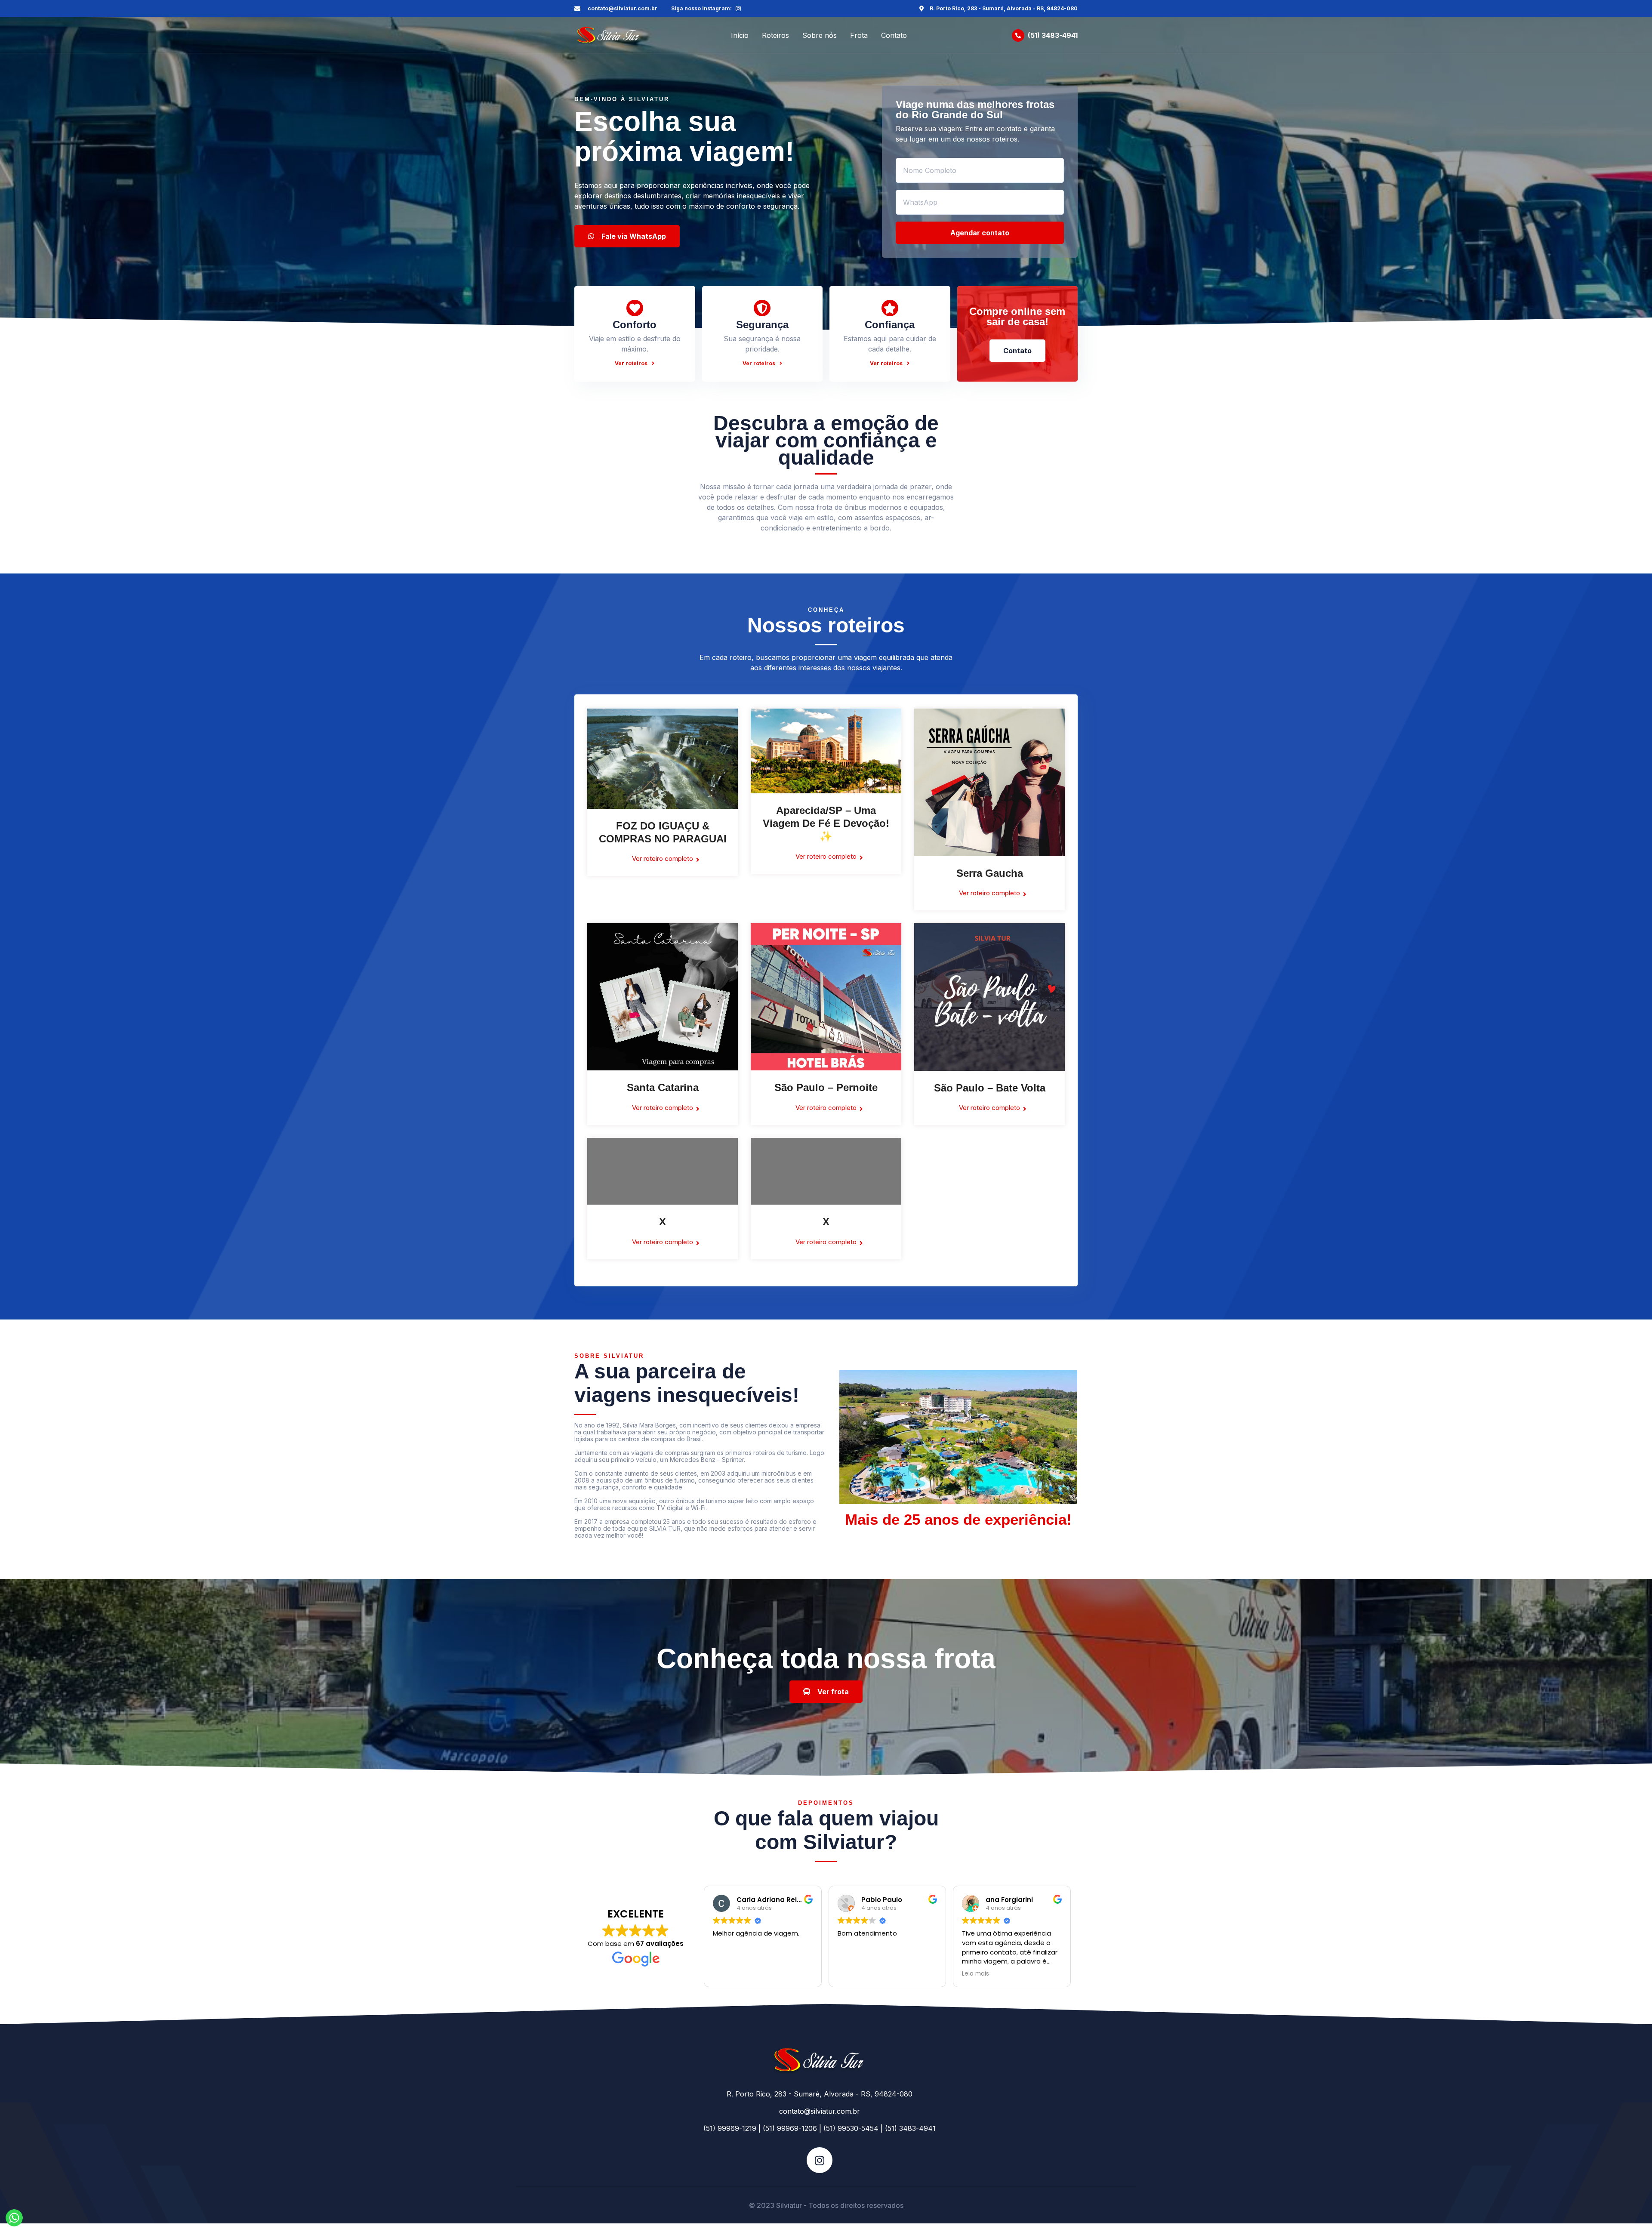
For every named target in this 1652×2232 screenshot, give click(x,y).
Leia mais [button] (975, 1974)
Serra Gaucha (990, 873)
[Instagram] (738, 9)
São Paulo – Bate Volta (990, 1088)
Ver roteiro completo (663, 859)
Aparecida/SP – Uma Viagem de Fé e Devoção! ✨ (826, 823)
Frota (859, 35)
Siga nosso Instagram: (701, 8)
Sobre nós (820, 35)
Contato (894, 35)
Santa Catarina (663, 1087)
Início (740, 35)
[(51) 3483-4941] (1018, 35)
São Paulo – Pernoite (826, 1087)
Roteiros (775, 35)
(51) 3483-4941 (1053, 35)
